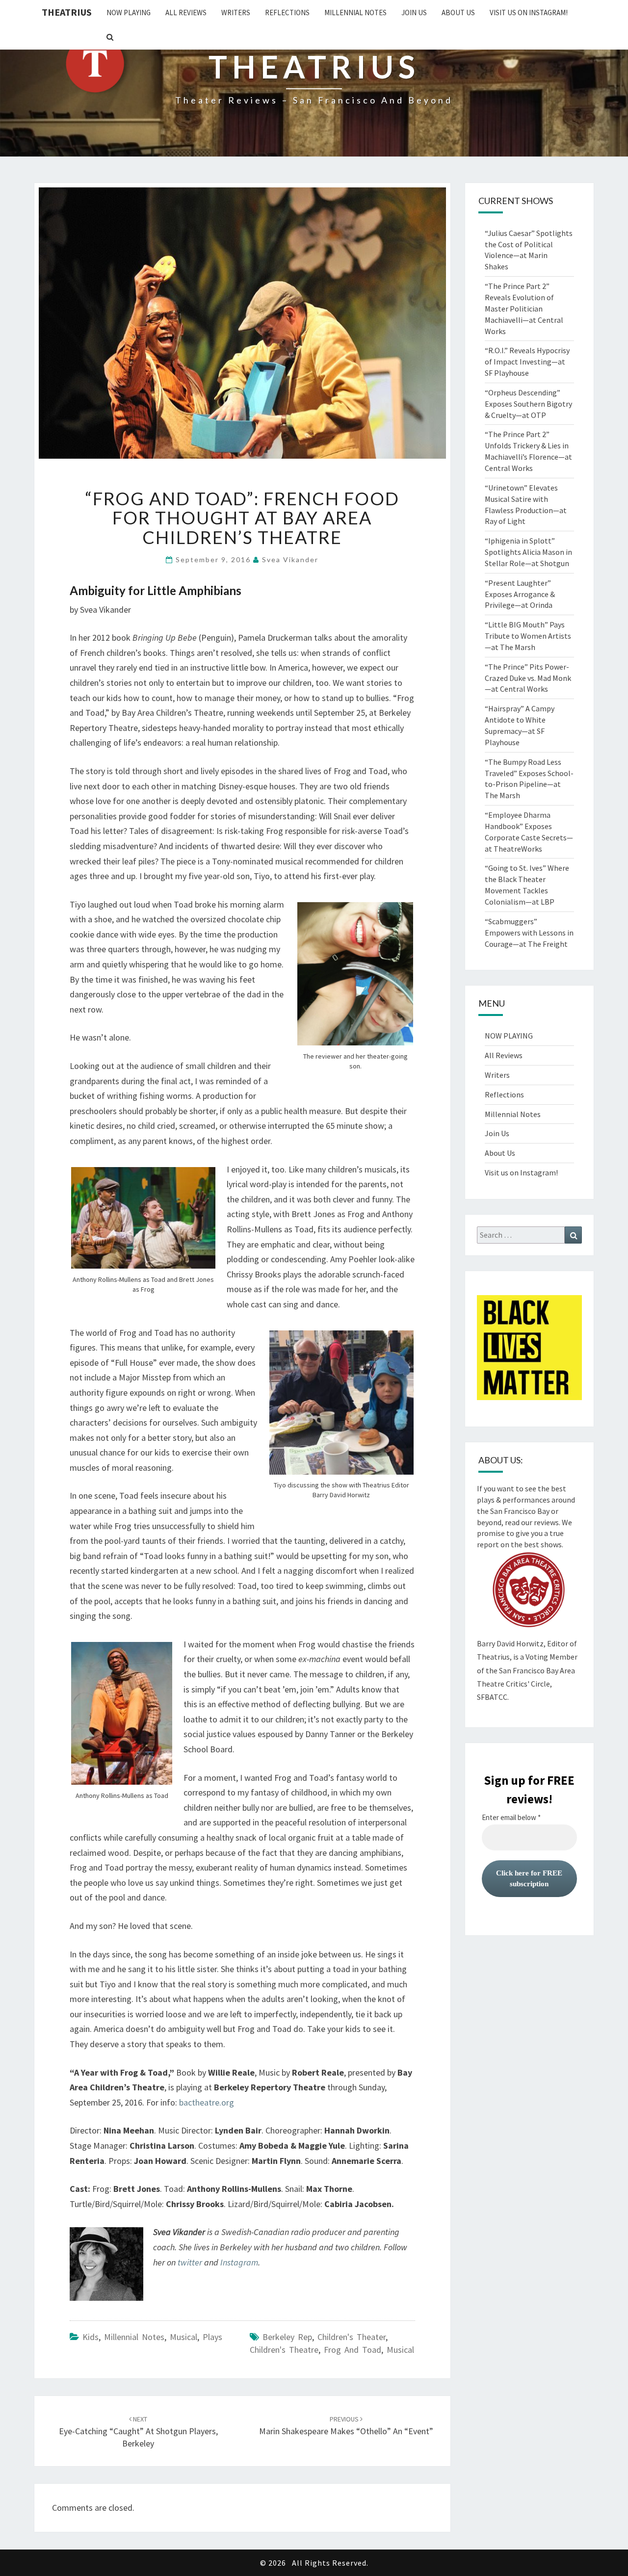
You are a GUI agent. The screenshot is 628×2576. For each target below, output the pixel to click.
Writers (236, 13)
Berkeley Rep (287, 2337)
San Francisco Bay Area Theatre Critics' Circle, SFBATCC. (526, 1684)
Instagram (239, 2262)
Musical (183, 2337)
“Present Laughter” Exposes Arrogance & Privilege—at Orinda (520, 594)
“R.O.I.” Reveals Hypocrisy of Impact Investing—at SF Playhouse (527, 362)
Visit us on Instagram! (529, 13)
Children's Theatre (284, 2350)
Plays (212, 2337)
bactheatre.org (207, 2102)
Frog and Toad (353, 2350)
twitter (190, 2262)
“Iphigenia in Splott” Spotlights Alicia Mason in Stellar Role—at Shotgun (528, 552)
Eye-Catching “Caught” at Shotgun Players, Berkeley (138, 2432)
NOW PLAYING (129, 13)
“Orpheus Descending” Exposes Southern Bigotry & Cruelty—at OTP (528, 404)
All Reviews (186, 13)
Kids (91, 2337)
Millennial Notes (355, 13)
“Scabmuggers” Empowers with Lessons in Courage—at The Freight (529, 933)
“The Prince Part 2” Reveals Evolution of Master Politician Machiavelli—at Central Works (524, 308)
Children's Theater (352, 2337)
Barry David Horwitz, (511, 1643)
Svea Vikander (290, 559)
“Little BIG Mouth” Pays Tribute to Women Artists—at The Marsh (528, 636)
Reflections (287, 13)
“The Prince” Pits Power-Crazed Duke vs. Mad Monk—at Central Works (528, 678)
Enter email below (511, 1818)
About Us (458, 13)
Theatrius (67, 12)
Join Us (414, 13)
